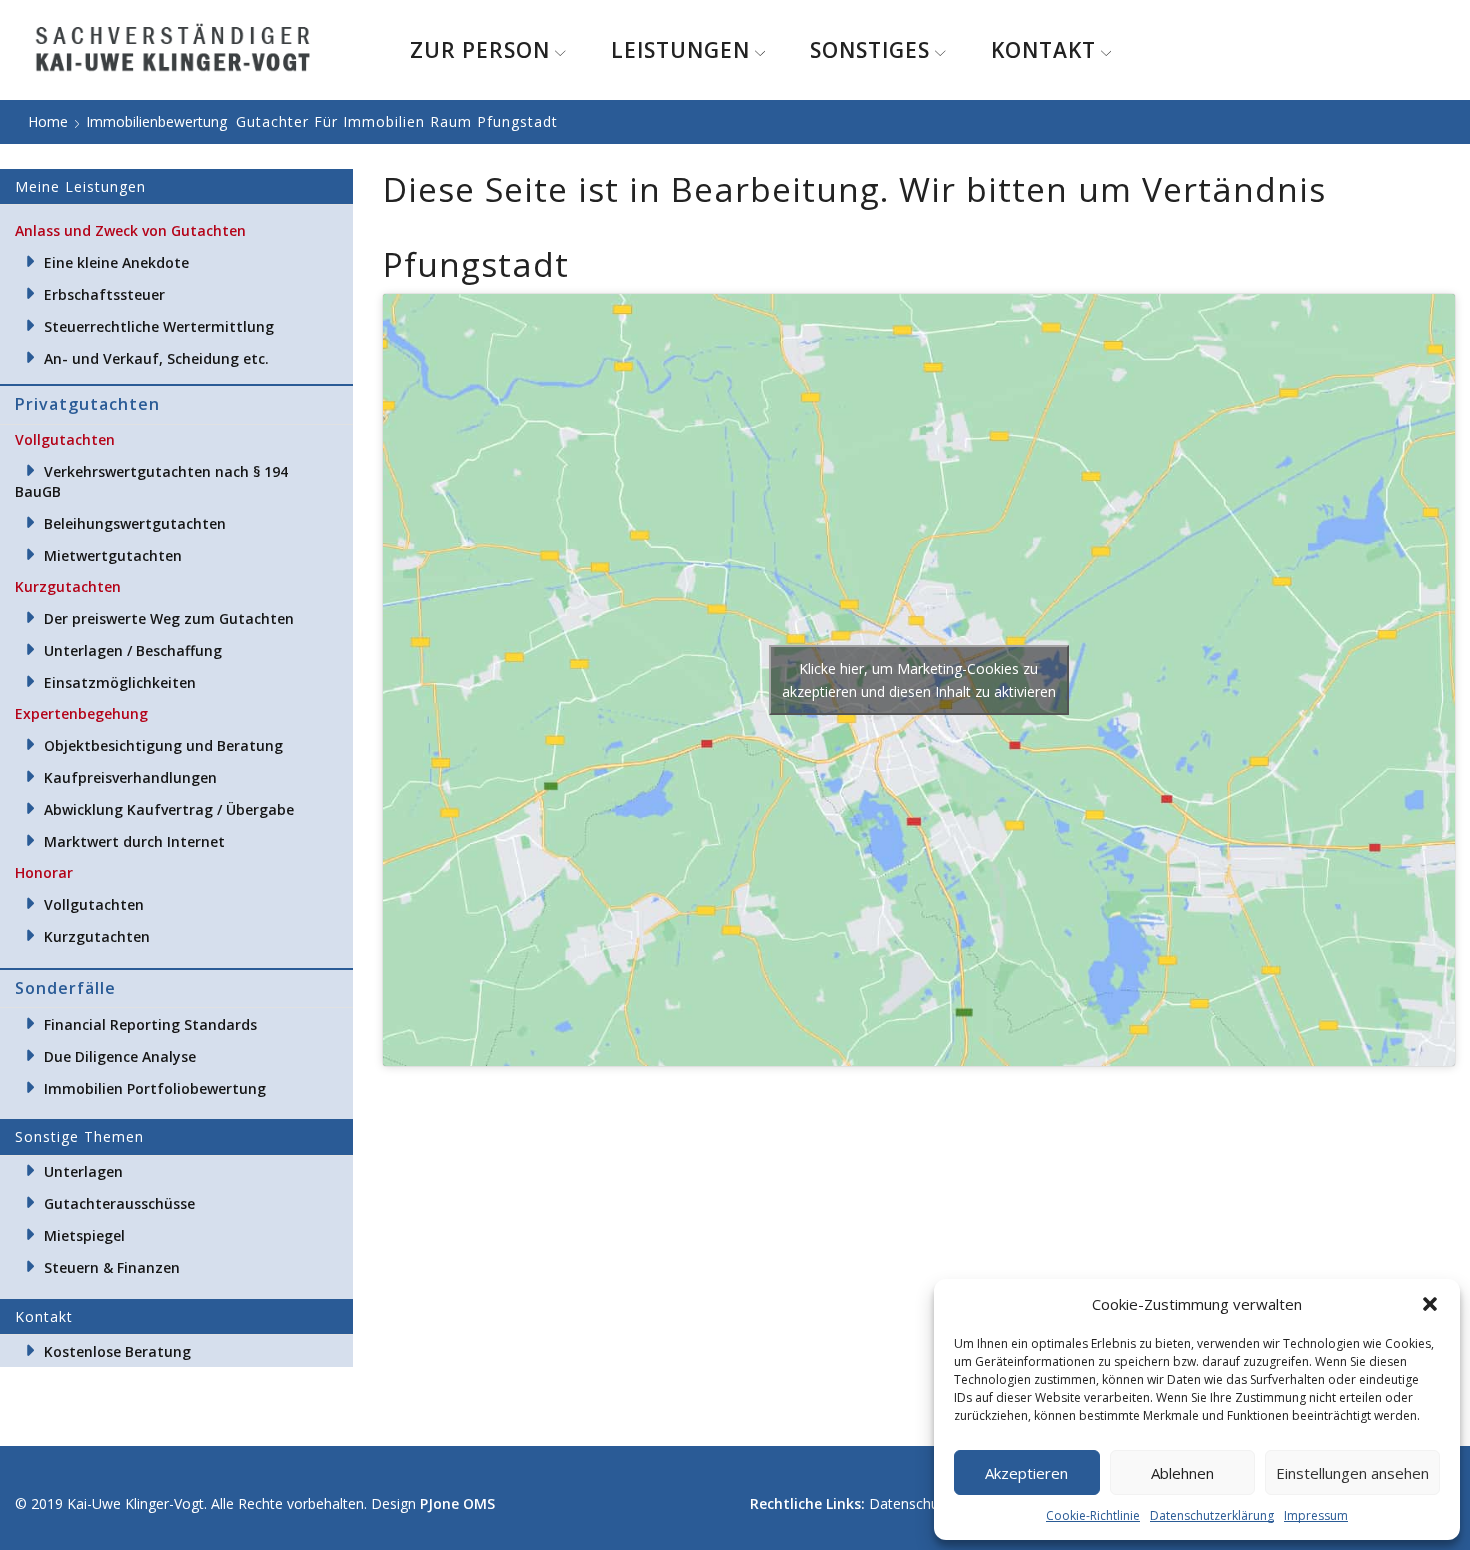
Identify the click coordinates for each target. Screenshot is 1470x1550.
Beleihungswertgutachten (135, 523)
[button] (1430, 1304)
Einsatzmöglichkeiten (120, 682)
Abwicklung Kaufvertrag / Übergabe (169, 809)
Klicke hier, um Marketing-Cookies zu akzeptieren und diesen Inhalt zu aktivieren (919, 680)
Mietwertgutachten (113, 555)
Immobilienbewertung (156, 121)
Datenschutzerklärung (1212, 1515)
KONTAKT (1043, 50)
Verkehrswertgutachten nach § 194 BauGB (151, 481)
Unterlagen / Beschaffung (133, 650)
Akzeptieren (1026, 1473)
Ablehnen (1182, 1473)
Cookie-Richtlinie (1093, 1515)
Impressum (1316, 1515)
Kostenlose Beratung (117, 1351)
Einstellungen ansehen (1352, 1473)
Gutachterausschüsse (119, 1203)
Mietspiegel (84, 1235)
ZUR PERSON (480, 50)
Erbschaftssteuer (104, 294)
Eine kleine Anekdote (116, 262)
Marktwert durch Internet (134, 841)
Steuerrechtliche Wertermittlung (159, 326)
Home (48, 121)
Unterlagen (83, 1171)
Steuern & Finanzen (112, 1267)
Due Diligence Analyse (120, 1056)
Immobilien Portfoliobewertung (155, 1088)
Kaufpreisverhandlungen (130, 777)
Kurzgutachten (97, 936)
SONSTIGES (870, 50)
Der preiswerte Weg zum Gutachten (169, 618)
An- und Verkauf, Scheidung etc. (156, 358)
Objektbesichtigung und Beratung (163, 745)
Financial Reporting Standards (150, 1024)
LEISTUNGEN (680, 50)
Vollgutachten (94, 904)
